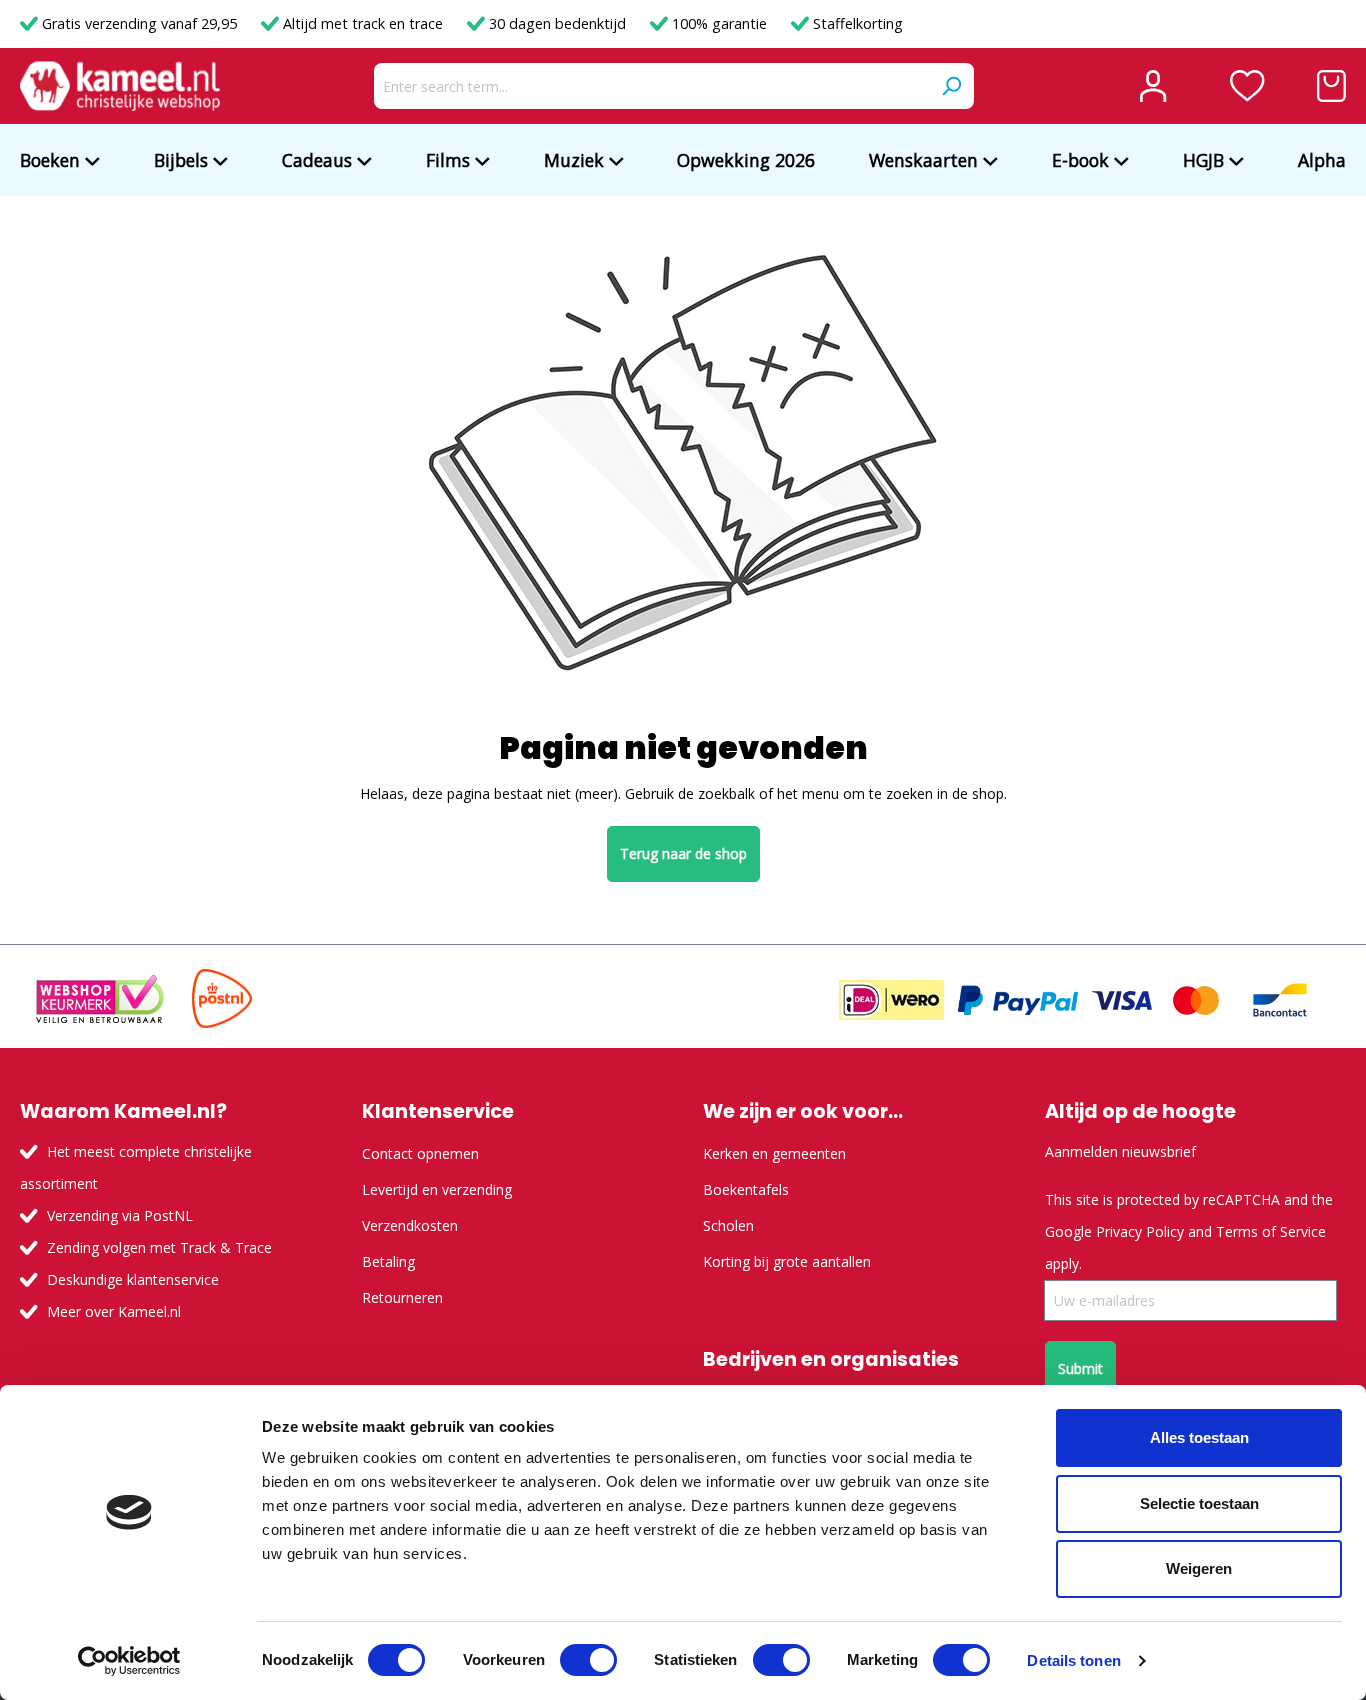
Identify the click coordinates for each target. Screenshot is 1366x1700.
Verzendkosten (410, 1225)
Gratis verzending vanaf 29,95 (139, 23)
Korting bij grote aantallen (787, 1261)
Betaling (388, 1261)
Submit (1080, 1368)
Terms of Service (1271, 1231)
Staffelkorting (856, 23)
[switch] (588, 1660)
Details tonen (1073, 1660)
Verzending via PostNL (120, 1215)
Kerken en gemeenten (774, 1153)
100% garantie (719, 23)
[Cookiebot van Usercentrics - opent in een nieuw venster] (129, 1661)
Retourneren (402, 1297)
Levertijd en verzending (437, 1189)
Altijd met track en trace (363, 23)
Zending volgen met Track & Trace (159, 1247)
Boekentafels (746, 1189)
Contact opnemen (420, 1153)
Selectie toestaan (1199, 1503)
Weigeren (1199, 1568)
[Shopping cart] (1331, 86)
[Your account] (1153, 86)
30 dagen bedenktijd (557, 23)
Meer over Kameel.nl (114, 1311)
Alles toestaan (1199, 1437)
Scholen (728, 1225)
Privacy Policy (1140, 1231)
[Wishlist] (1247, 86)
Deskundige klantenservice (133, 1279)
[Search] (951, 86)
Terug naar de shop (683, 853)
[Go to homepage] (120, 86)
